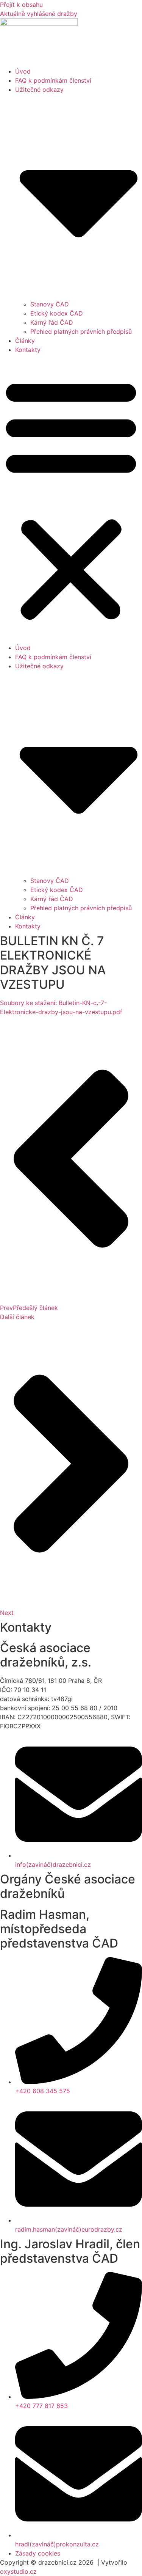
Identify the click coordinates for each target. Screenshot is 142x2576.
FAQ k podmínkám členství (53, 80)
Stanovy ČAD (50, 304)
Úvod (23, 71)
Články (25, 341)
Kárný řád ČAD (52, 322)
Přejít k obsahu (21, 5)
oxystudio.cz (18, 2571)
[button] (71, 499)
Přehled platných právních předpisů (81, 331)
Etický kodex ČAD (57, 313)
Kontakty (28, 350)
